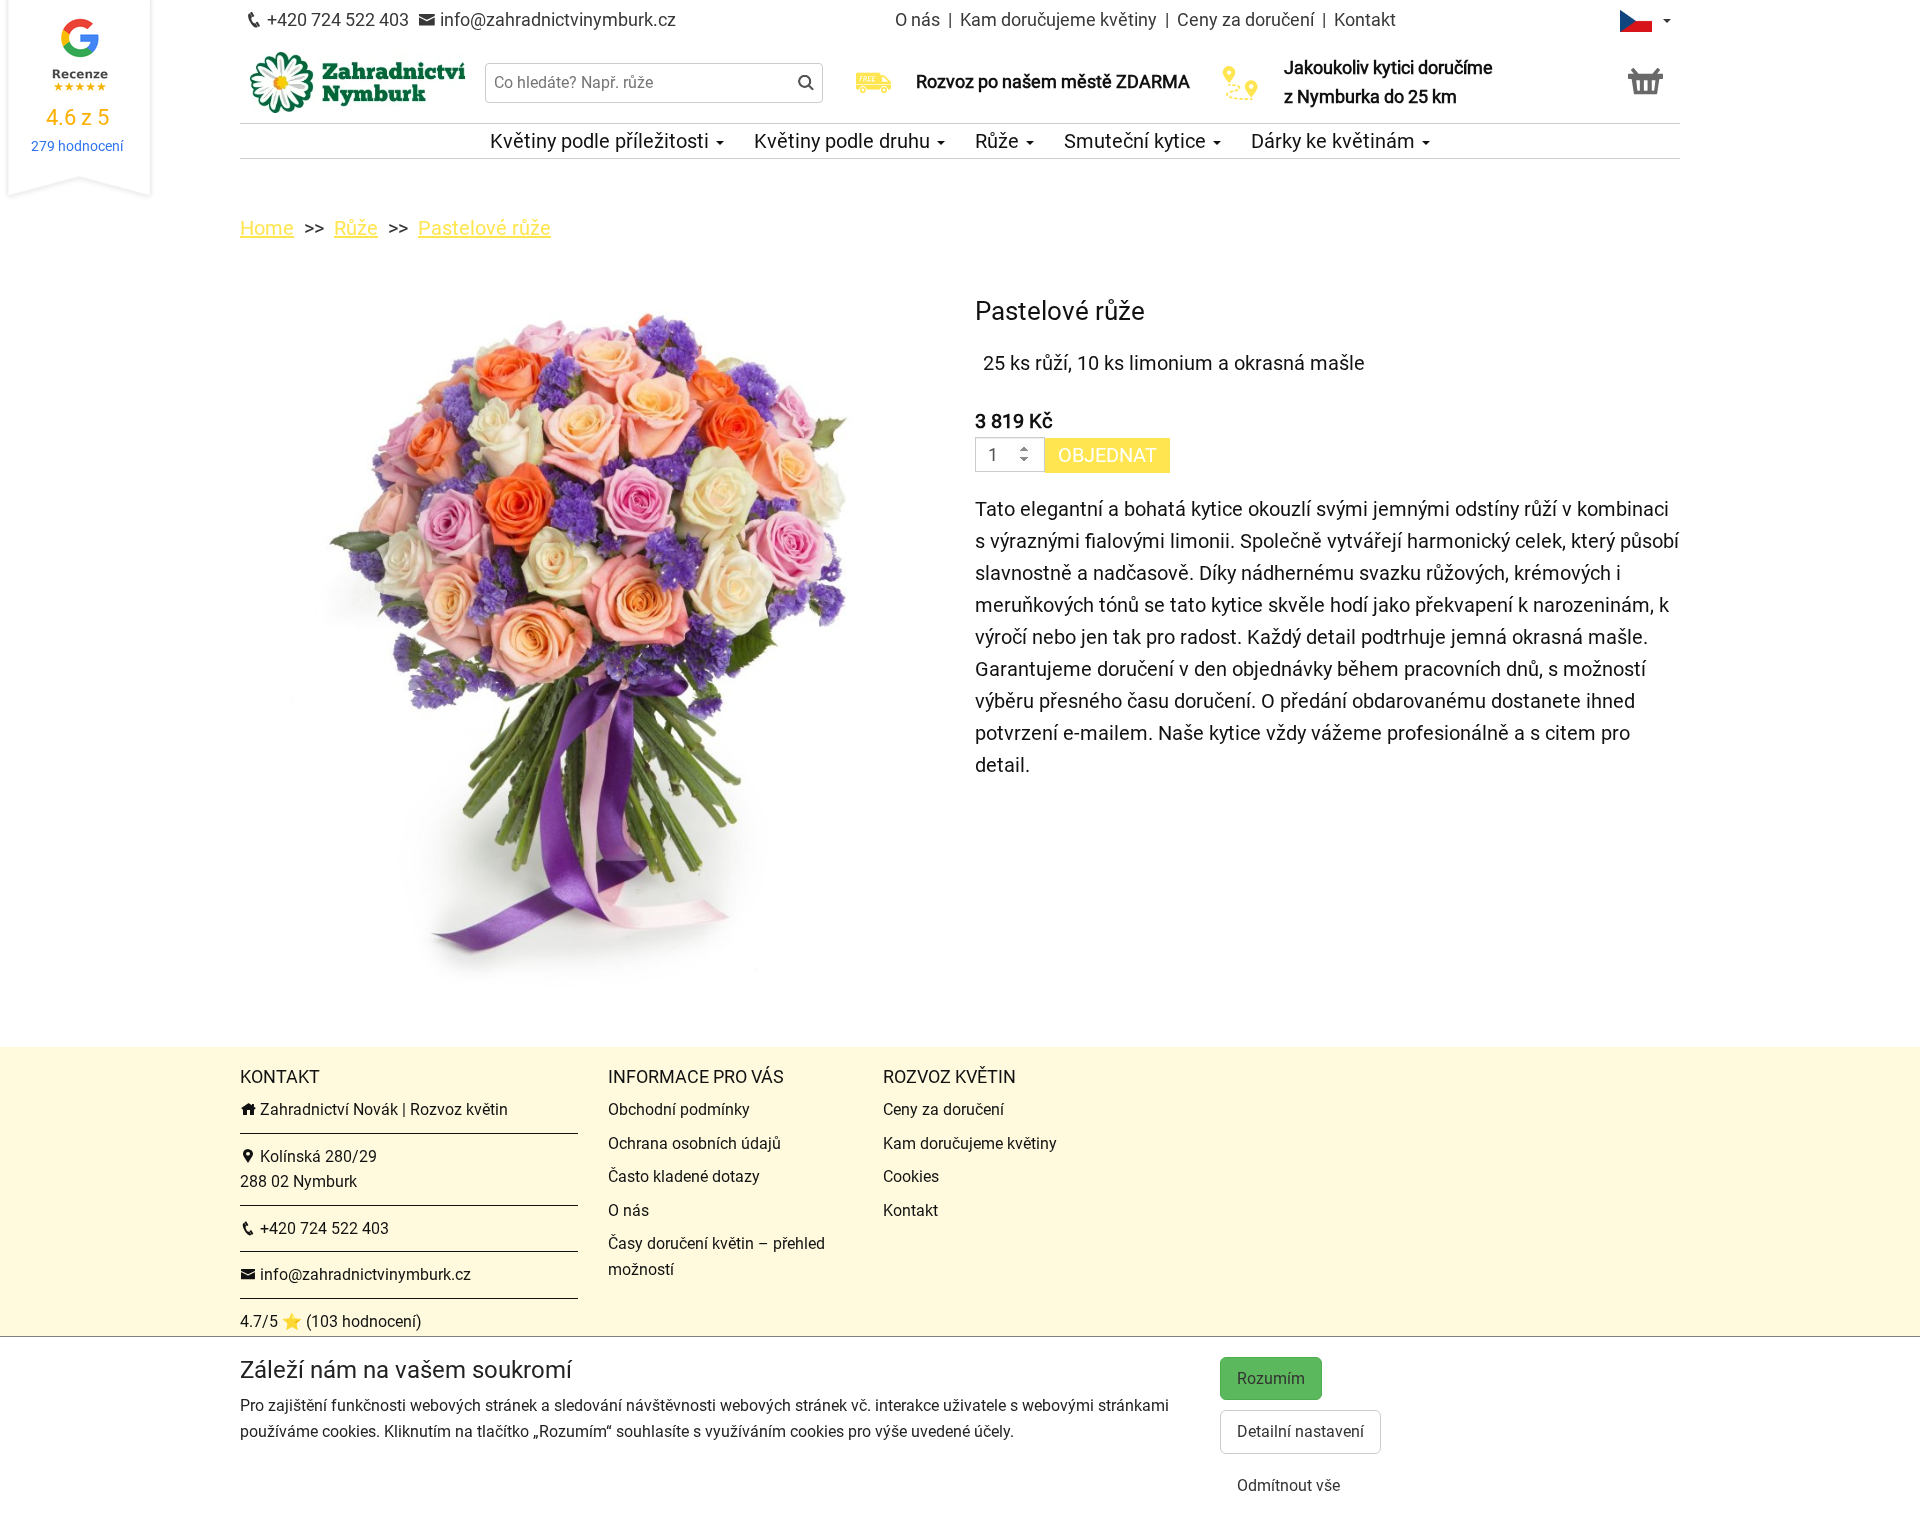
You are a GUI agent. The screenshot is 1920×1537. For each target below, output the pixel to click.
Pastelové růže (484, 228)
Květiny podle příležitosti (602, 141)
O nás (919, 19)
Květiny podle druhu (844, 141)
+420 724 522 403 (336, 19)
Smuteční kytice (1137, 141)
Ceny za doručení (1245, 19)
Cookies (911, 1176)
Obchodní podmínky (679, 1109)
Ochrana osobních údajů (694, 1143)
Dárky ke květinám (1335, 141)
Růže (999, 141)
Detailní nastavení (1300, 1431)
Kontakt (1365, 19)
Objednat (1107, 455)
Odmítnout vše (1288, 1485)
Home (267, 228)
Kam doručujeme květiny (1058, 19)
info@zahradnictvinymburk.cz (556, 19)
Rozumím (1271, 1378)
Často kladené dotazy (684, 1176)
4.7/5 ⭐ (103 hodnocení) (331, 1321)
